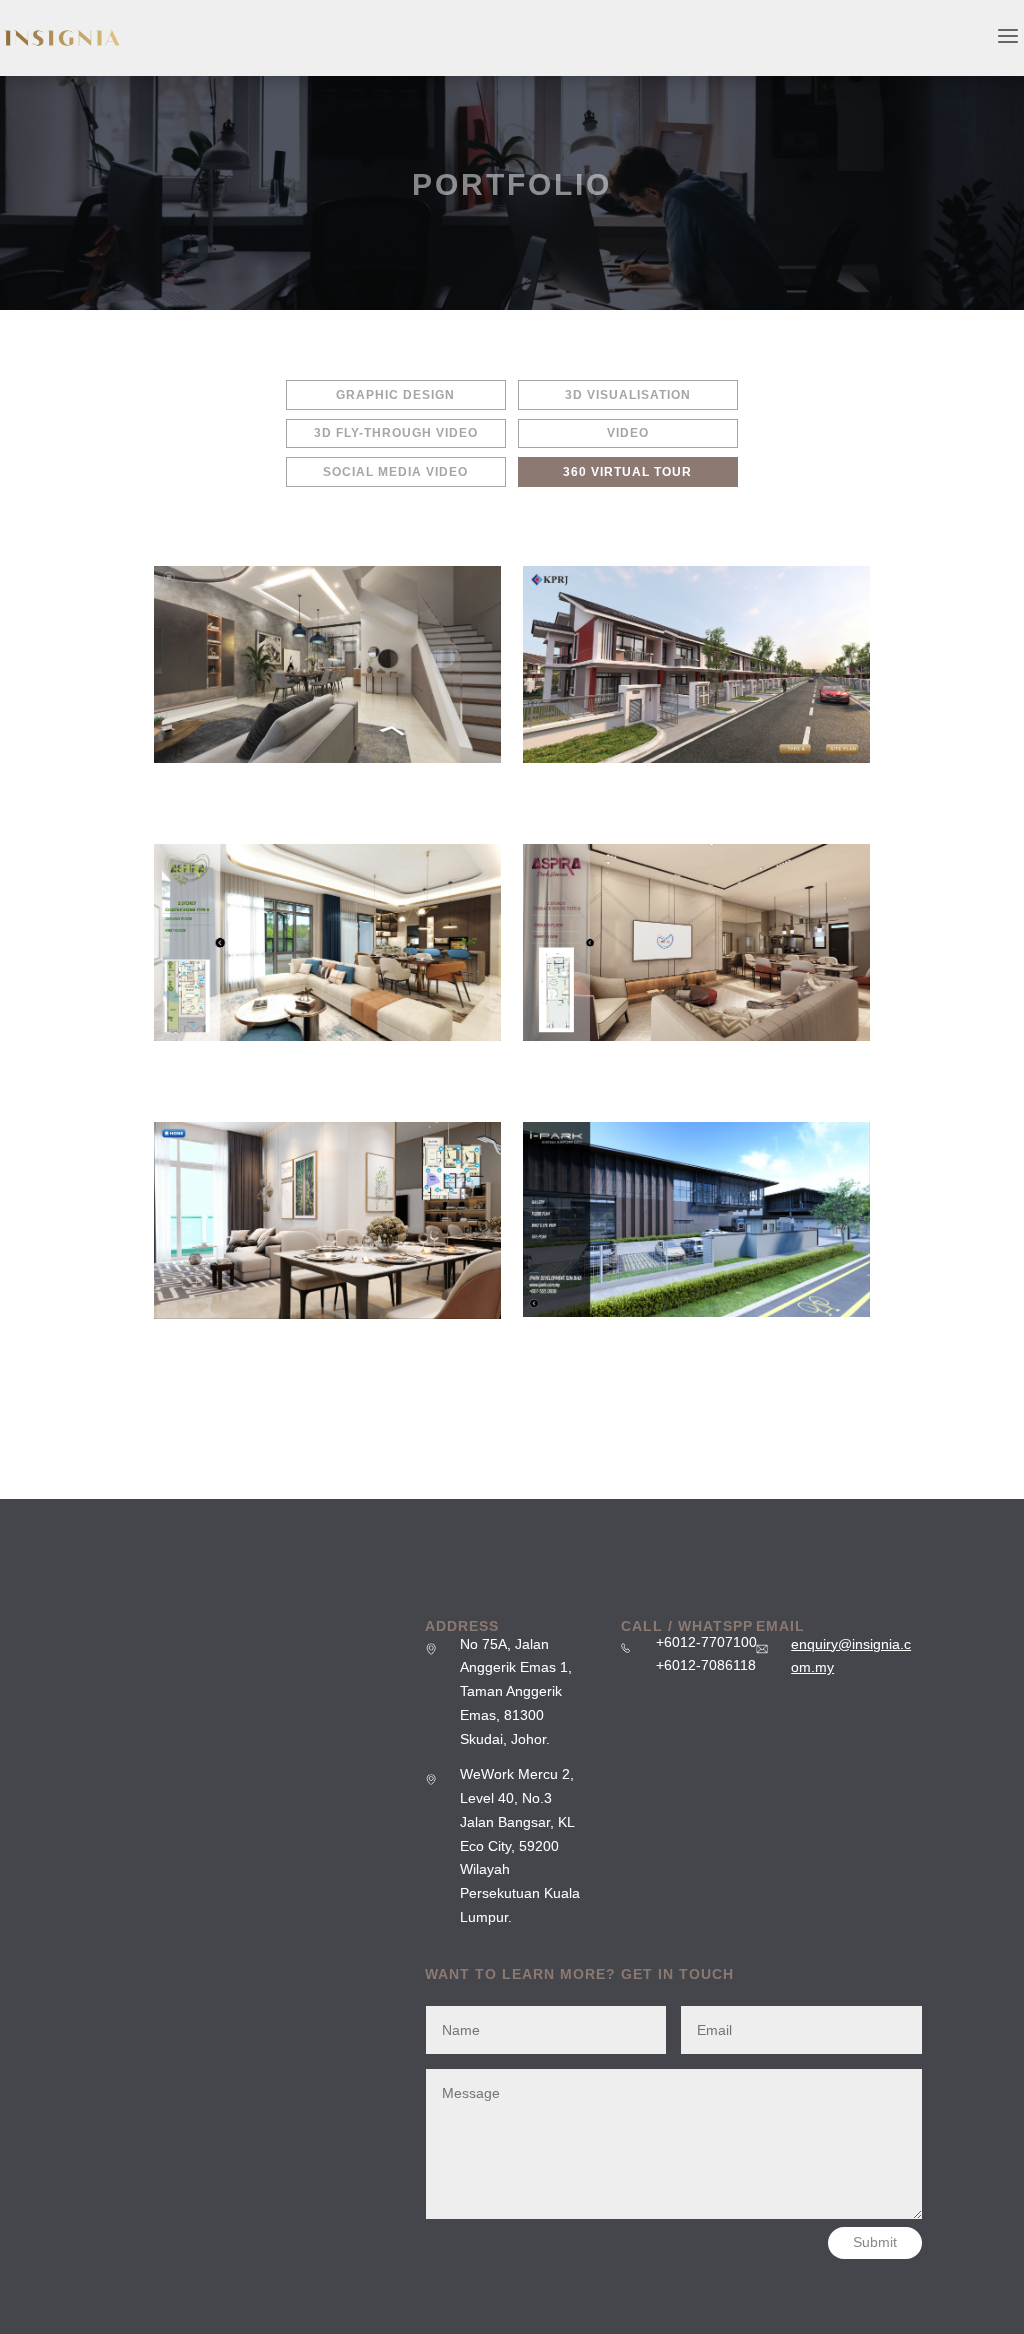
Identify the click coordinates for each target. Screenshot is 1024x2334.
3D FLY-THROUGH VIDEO (396, 433)
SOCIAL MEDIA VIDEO (395, 472)
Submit (875, 2242)
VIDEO (628, 433)
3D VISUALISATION (628, 395)
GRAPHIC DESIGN (395, 395)
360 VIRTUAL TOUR (627, 472)
